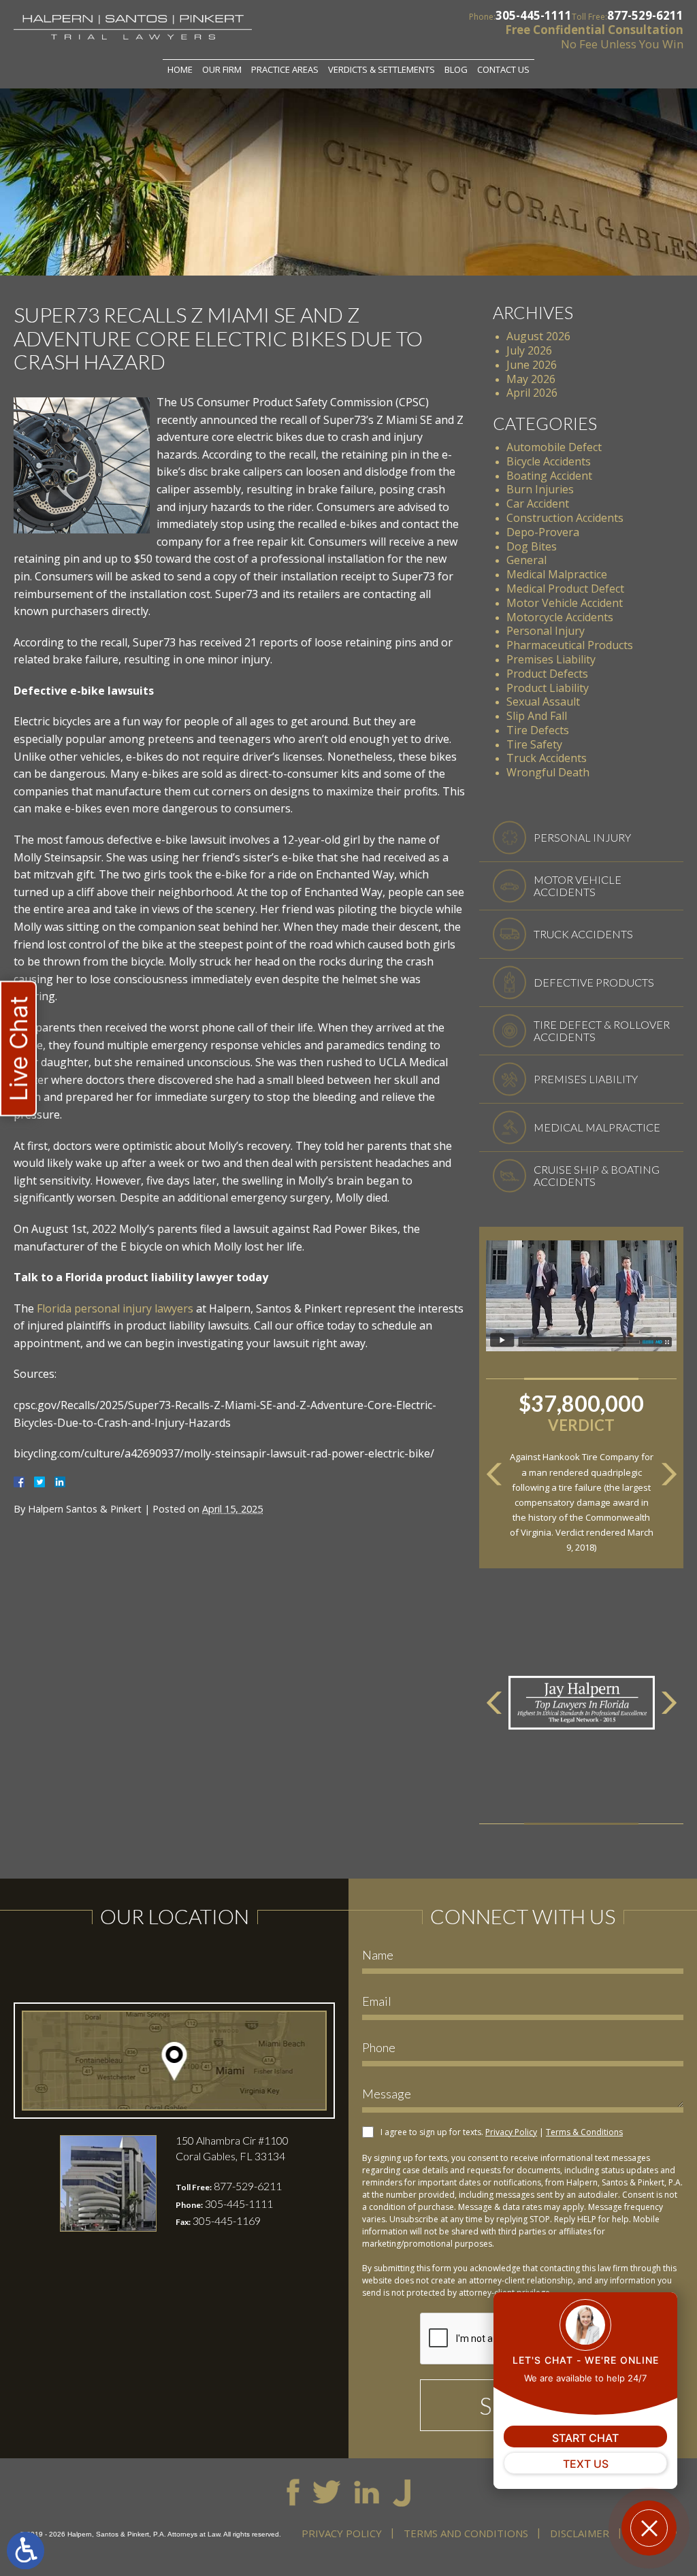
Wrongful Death (548, 772)
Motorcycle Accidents (560, 617)
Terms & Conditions (584, 2132)
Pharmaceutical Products (570, 645)
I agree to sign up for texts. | (502, 2132)
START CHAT (585, 2438)
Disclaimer (580, 2533)
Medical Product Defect (565, 589)
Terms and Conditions (466, 2533)
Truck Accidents (547, 758)
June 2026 (532, 365)
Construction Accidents (565, 518)
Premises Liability (551, 659)
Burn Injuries (540, 489)
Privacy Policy (511, 2132)
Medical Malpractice (557, 574)
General (526, 560)
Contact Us (503, 69)
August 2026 (538, 336)
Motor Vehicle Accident (565, 603)
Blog (456, 69)
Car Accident (538, 503)
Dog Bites (532, 546)
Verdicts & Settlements (382, 69)
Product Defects (547, 674)
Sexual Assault (543, 701)
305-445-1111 (534, 15)
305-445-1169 (227, 2220)
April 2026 (532, 393)
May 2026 (531, 379)
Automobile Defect (554, 447)
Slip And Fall (537, 716)
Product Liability (548, 688)
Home (180, 69)
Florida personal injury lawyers (115, 1308)
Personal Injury (546, 631)
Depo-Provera (543, 532)
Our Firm (222, 69)
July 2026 (529, 350)
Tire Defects (538, 730)
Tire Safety (534, 744)
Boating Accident (549, 476)
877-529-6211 (645, 15)
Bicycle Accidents (549, 461)
